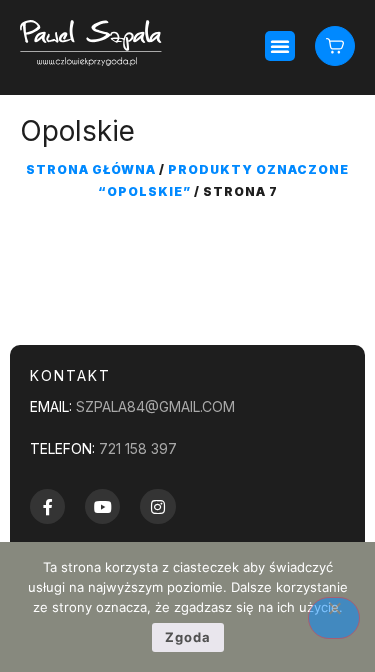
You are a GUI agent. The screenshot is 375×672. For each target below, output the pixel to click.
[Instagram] (157, 506)
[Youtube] (102, 506)
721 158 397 (138, 448)
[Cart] (335, 45)
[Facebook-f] (47, 506)
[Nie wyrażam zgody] (334, 618)
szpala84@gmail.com (155, 406)
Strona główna (91, 169)
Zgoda (188, 637)
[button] (280, 46)
